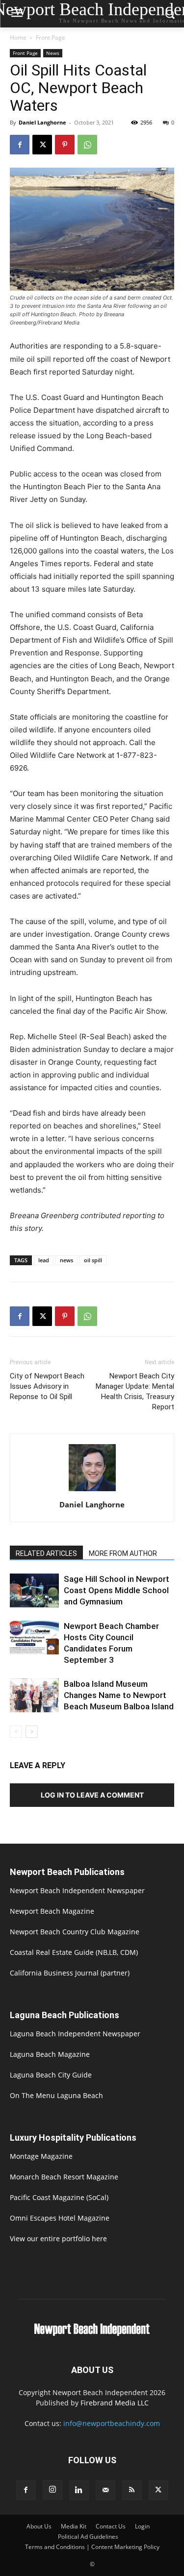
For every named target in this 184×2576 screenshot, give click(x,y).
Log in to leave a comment (92, 1795)
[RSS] (132, 2490)
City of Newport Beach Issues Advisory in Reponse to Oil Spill (47, 1386)
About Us (39, 2526)
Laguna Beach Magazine (50, 2054)
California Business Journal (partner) (70, 1973)
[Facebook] (20, 145)
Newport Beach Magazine (52, 1911)
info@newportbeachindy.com (112, 2423)
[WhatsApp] (87, 145)
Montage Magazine (41, 2156)
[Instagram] (53, 2490)
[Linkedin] (79, 2490)
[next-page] (32, 1732)
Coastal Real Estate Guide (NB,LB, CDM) (74, 1952)
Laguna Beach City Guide (51, 2075)
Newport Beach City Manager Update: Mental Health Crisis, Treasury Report (135, 1391)
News (53, 53)
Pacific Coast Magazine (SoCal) (59, 2197)
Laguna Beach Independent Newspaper (75, 2034)
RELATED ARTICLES (46, 1553)
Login (142, 2526)
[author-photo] (92, 1491)
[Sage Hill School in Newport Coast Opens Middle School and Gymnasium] (34, 1590)
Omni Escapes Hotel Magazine (60, 2218)
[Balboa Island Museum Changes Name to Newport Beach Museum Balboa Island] (34, 1695)
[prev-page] (16, 1732)
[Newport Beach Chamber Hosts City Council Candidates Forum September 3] (34, 1638)
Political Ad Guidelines (88, 2537)
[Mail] (105, 2490)
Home (18, 38)
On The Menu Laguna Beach (56, 2095)
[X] (42, 145)
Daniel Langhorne (42, 122)
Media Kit (74, 2526)
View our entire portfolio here (58, 2238)
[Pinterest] (65, 145)
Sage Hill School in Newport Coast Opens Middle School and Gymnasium (117, 1590)
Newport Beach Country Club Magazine (75, 1932)
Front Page (51, 38)
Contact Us (111, 2526)
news (66, 1260)
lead (44, 1260)
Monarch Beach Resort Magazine (64, 2177)
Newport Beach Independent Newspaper (77, 1890)
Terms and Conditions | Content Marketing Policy (92, 2547)
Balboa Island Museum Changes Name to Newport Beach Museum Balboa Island (119, 1695)
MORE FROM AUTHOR (123, 1553)
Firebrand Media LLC (115, 2403)
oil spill (93, 1260)
